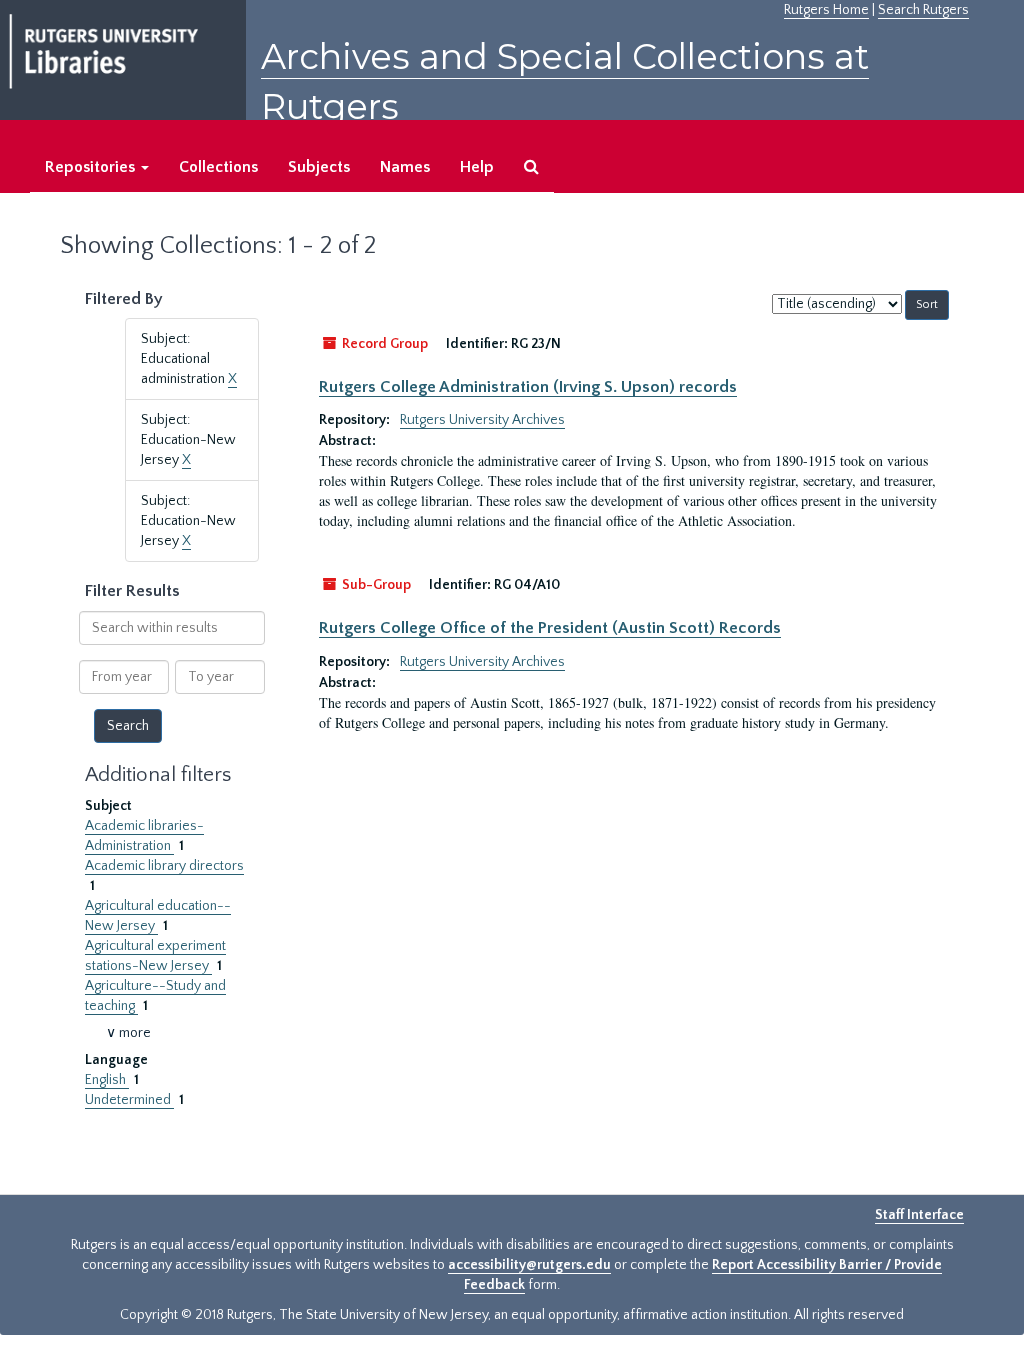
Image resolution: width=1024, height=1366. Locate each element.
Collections (218, 167)
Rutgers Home (826, 10)
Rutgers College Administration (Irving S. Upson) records (528, 387)
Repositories (92, 167)
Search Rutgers (923, 10)
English (107, 1080)
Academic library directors (164, 866)
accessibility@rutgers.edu (529, 1265)
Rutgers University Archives (482, 420)
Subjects (319, 167)
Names (405, 167)
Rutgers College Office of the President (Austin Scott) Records (550, 628)
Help (477, 167)
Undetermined (129, 1100)
